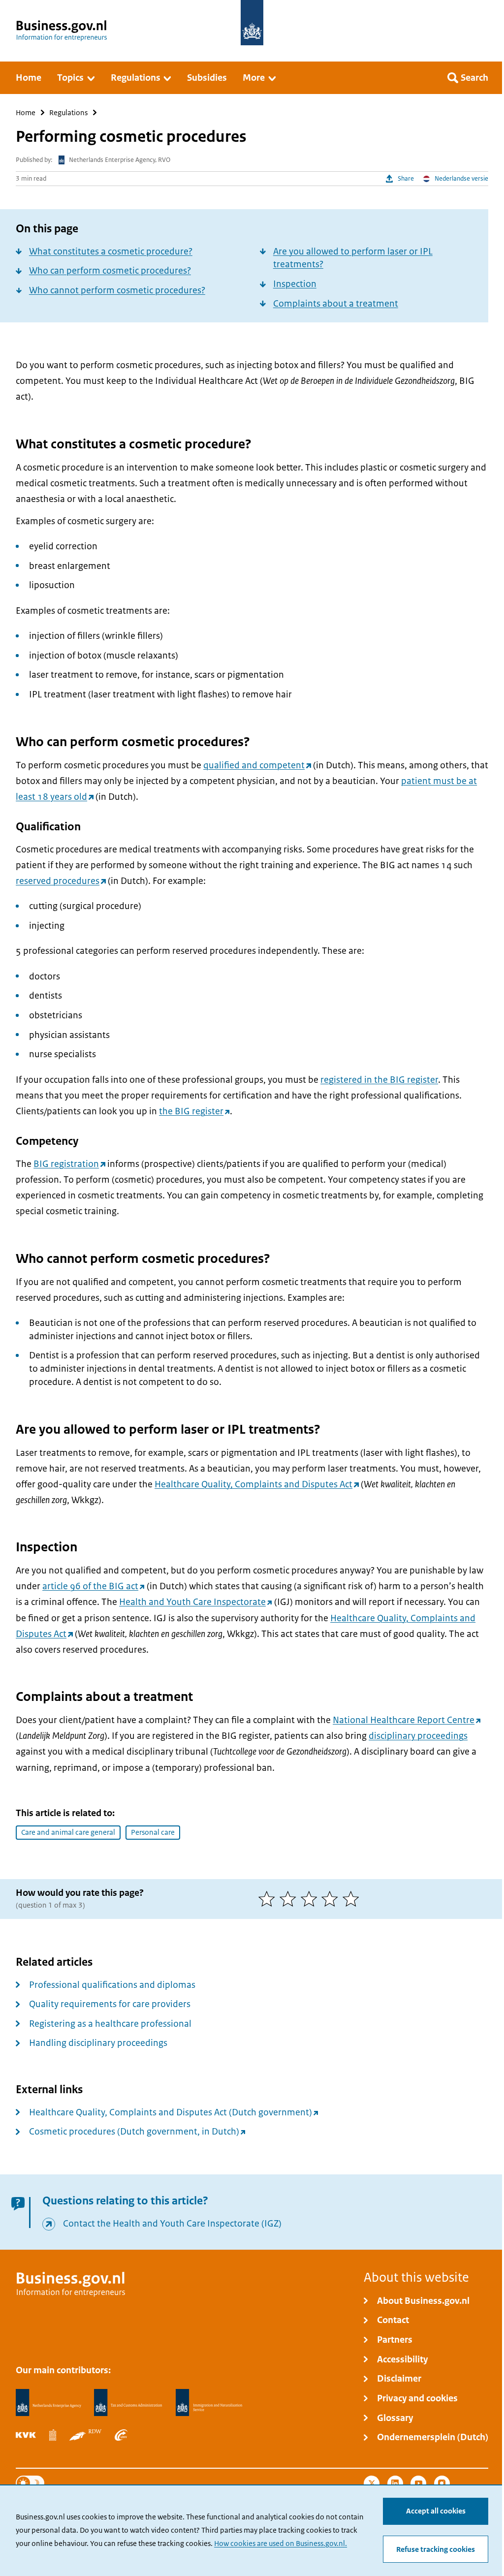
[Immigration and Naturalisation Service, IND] (209, 2403)
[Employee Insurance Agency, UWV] (121, 2435)
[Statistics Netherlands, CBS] (53, 2435)
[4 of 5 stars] (332, 1899)
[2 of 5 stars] (290, 1899)
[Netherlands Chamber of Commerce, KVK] (26, 2435)
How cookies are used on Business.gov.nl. (281, 2544)
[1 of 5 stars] (269, 1899)
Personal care (153, 1832)
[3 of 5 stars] (311, 1899)
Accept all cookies (436, 2511)
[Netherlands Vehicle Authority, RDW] (85, 2435)
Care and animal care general (68, 1832)
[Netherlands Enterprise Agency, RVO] (48, 2403)
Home (26, 112)
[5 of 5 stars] (353, 1899)
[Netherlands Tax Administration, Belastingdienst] (128, 2403)
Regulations (68, 112)
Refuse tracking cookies (436, 2549)
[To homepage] (252, 23)
